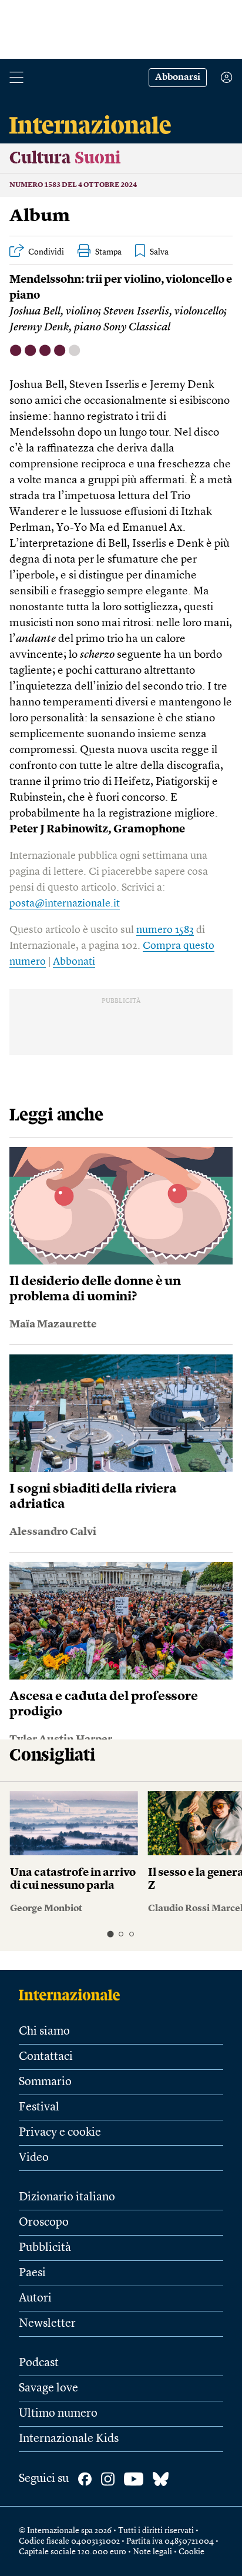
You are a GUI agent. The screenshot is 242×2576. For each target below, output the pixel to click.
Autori (35, 2299)
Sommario (45, 2082)
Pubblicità (45, 2248)
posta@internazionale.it (65, 904)
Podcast (39, 2363)
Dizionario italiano (67, 2197)
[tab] (110, 1934)
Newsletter (47, 2324)
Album (40, 216)
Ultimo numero (58, 2414)
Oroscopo (44, 2223)
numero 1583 (165, 930)
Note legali (152, 2552)
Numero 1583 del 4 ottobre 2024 (73, 185)
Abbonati (74, 962)
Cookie (191, 2552)
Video (34, 2158)
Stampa (108, 252)
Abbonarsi (178, 78)
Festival (39, 2107)
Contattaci (46, 2057)
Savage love (48, 2388)
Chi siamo (44, 2032)
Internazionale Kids (69, 2439)
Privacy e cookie (60, 2133)
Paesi (32, 2273)
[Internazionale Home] (73, 1995)
